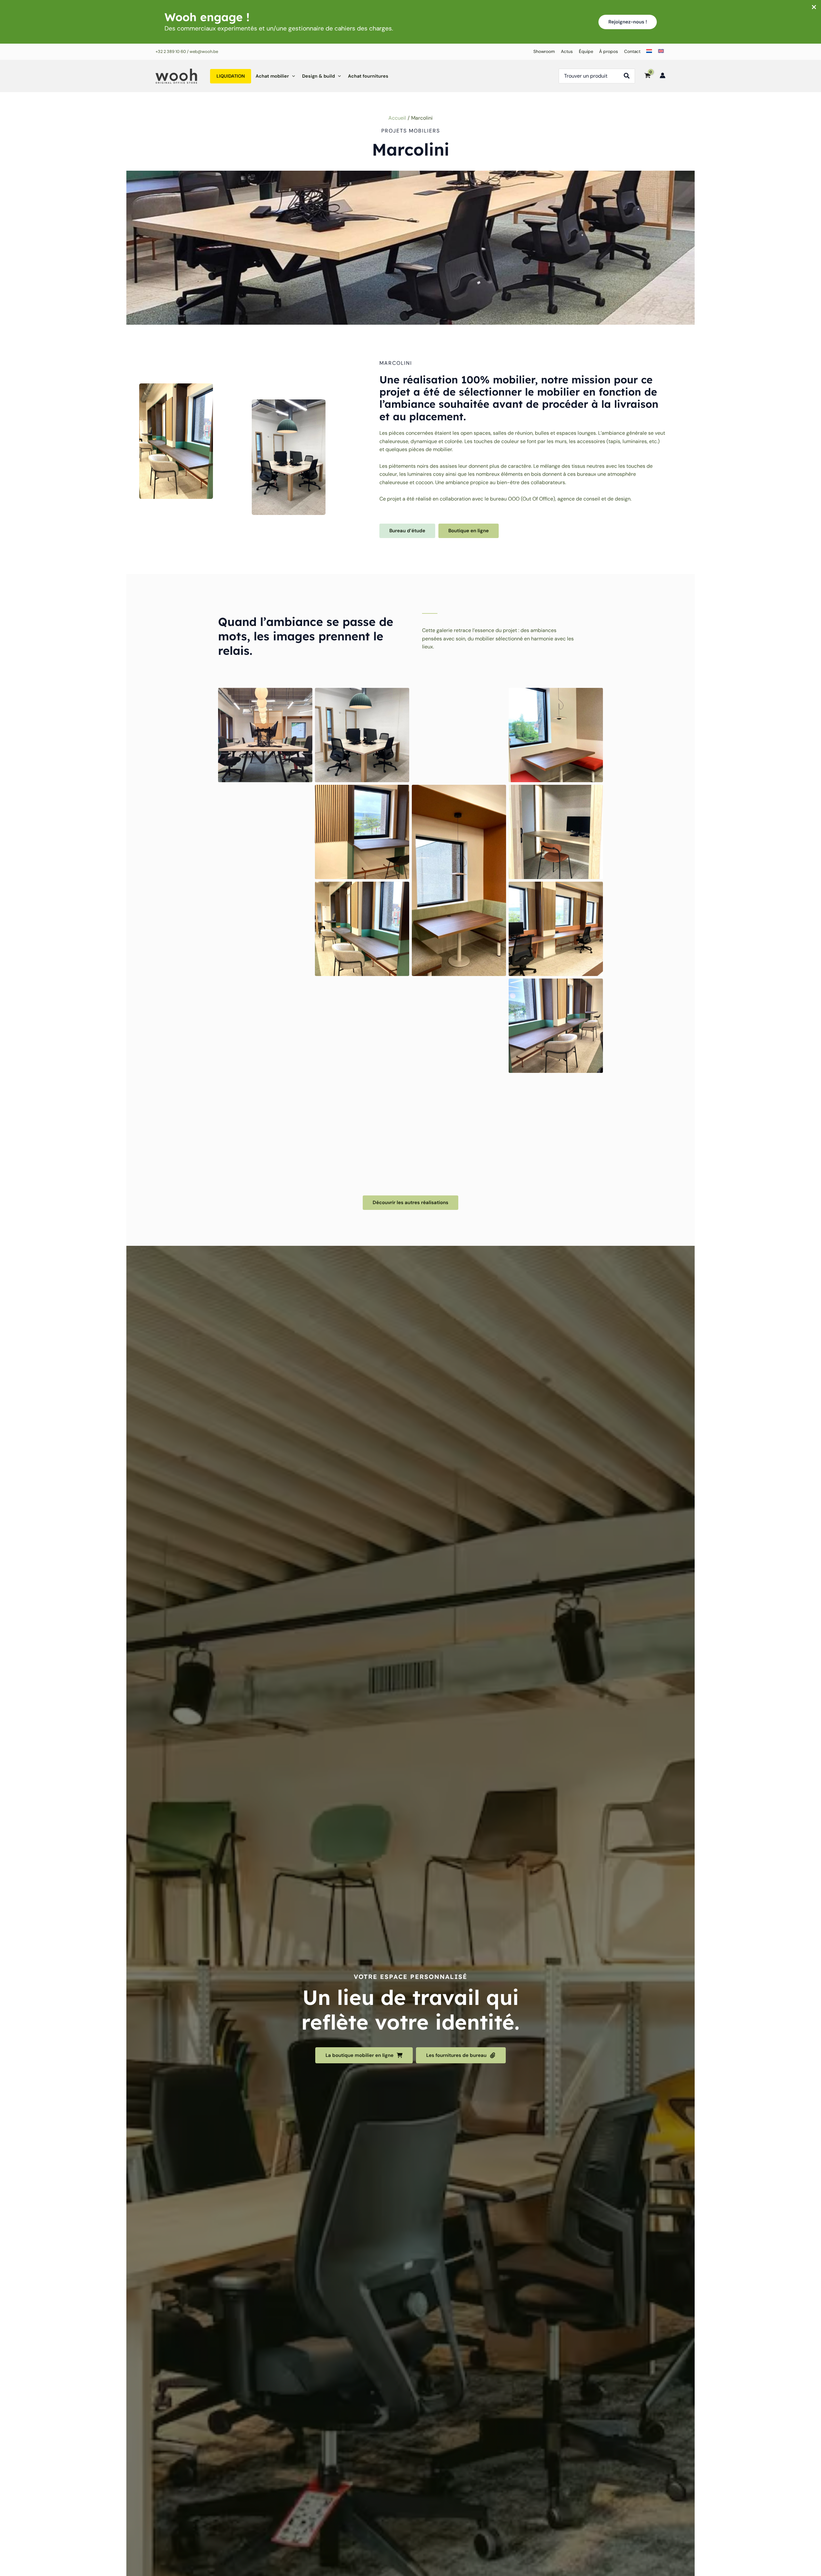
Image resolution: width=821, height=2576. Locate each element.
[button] (628, 22)
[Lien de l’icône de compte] (663, 75)
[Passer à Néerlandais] (648, 52)
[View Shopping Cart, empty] (647, 76)
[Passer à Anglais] (660, 52)
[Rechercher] (629, 76)
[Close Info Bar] (814, 8)
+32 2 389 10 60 (171, 51)
